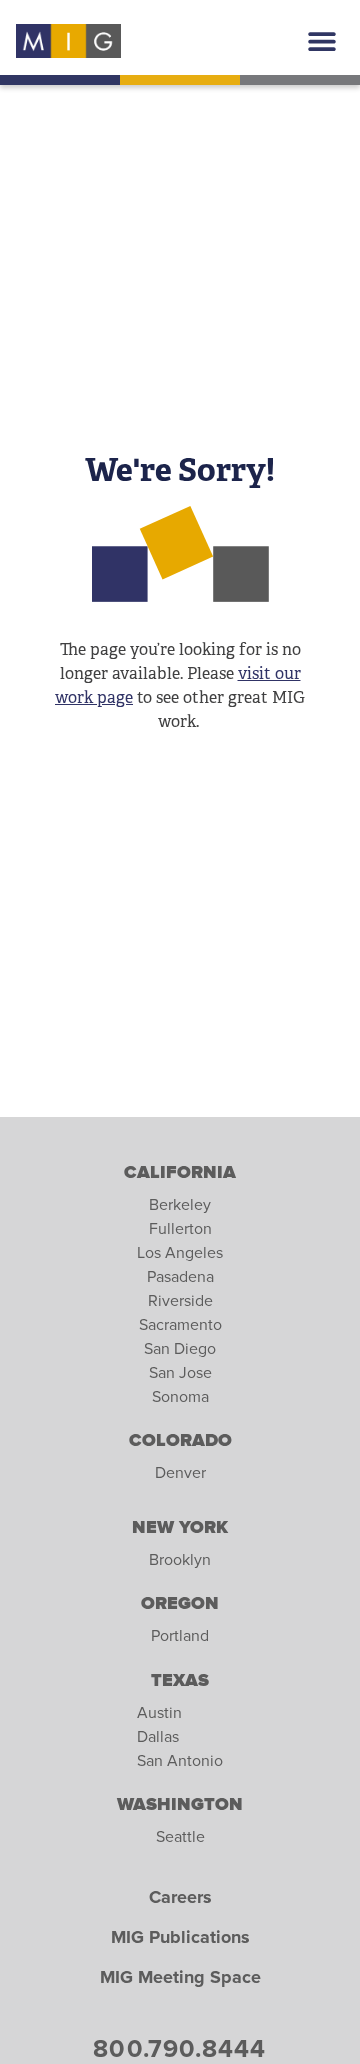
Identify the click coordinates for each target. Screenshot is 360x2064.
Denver (180, 1473)
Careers (180, 1898)
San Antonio (180, 1761)
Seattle (180, 1837)
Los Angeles (180, 1253)
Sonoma (180, 1397)
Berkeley (180, 1205)
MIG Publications (180, 1938)
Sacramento (180, 1325)
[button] (321, 41)
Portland (180, 1636)
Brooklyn (180, 1560)
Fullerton (180, 1229)
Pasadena (180, 1277)
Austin (159, 1713)
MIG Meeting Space (180, 1978)
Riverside (180, 1301)
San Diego (180, 1349)
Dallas (158, 1737)
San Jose (180, 1373)
